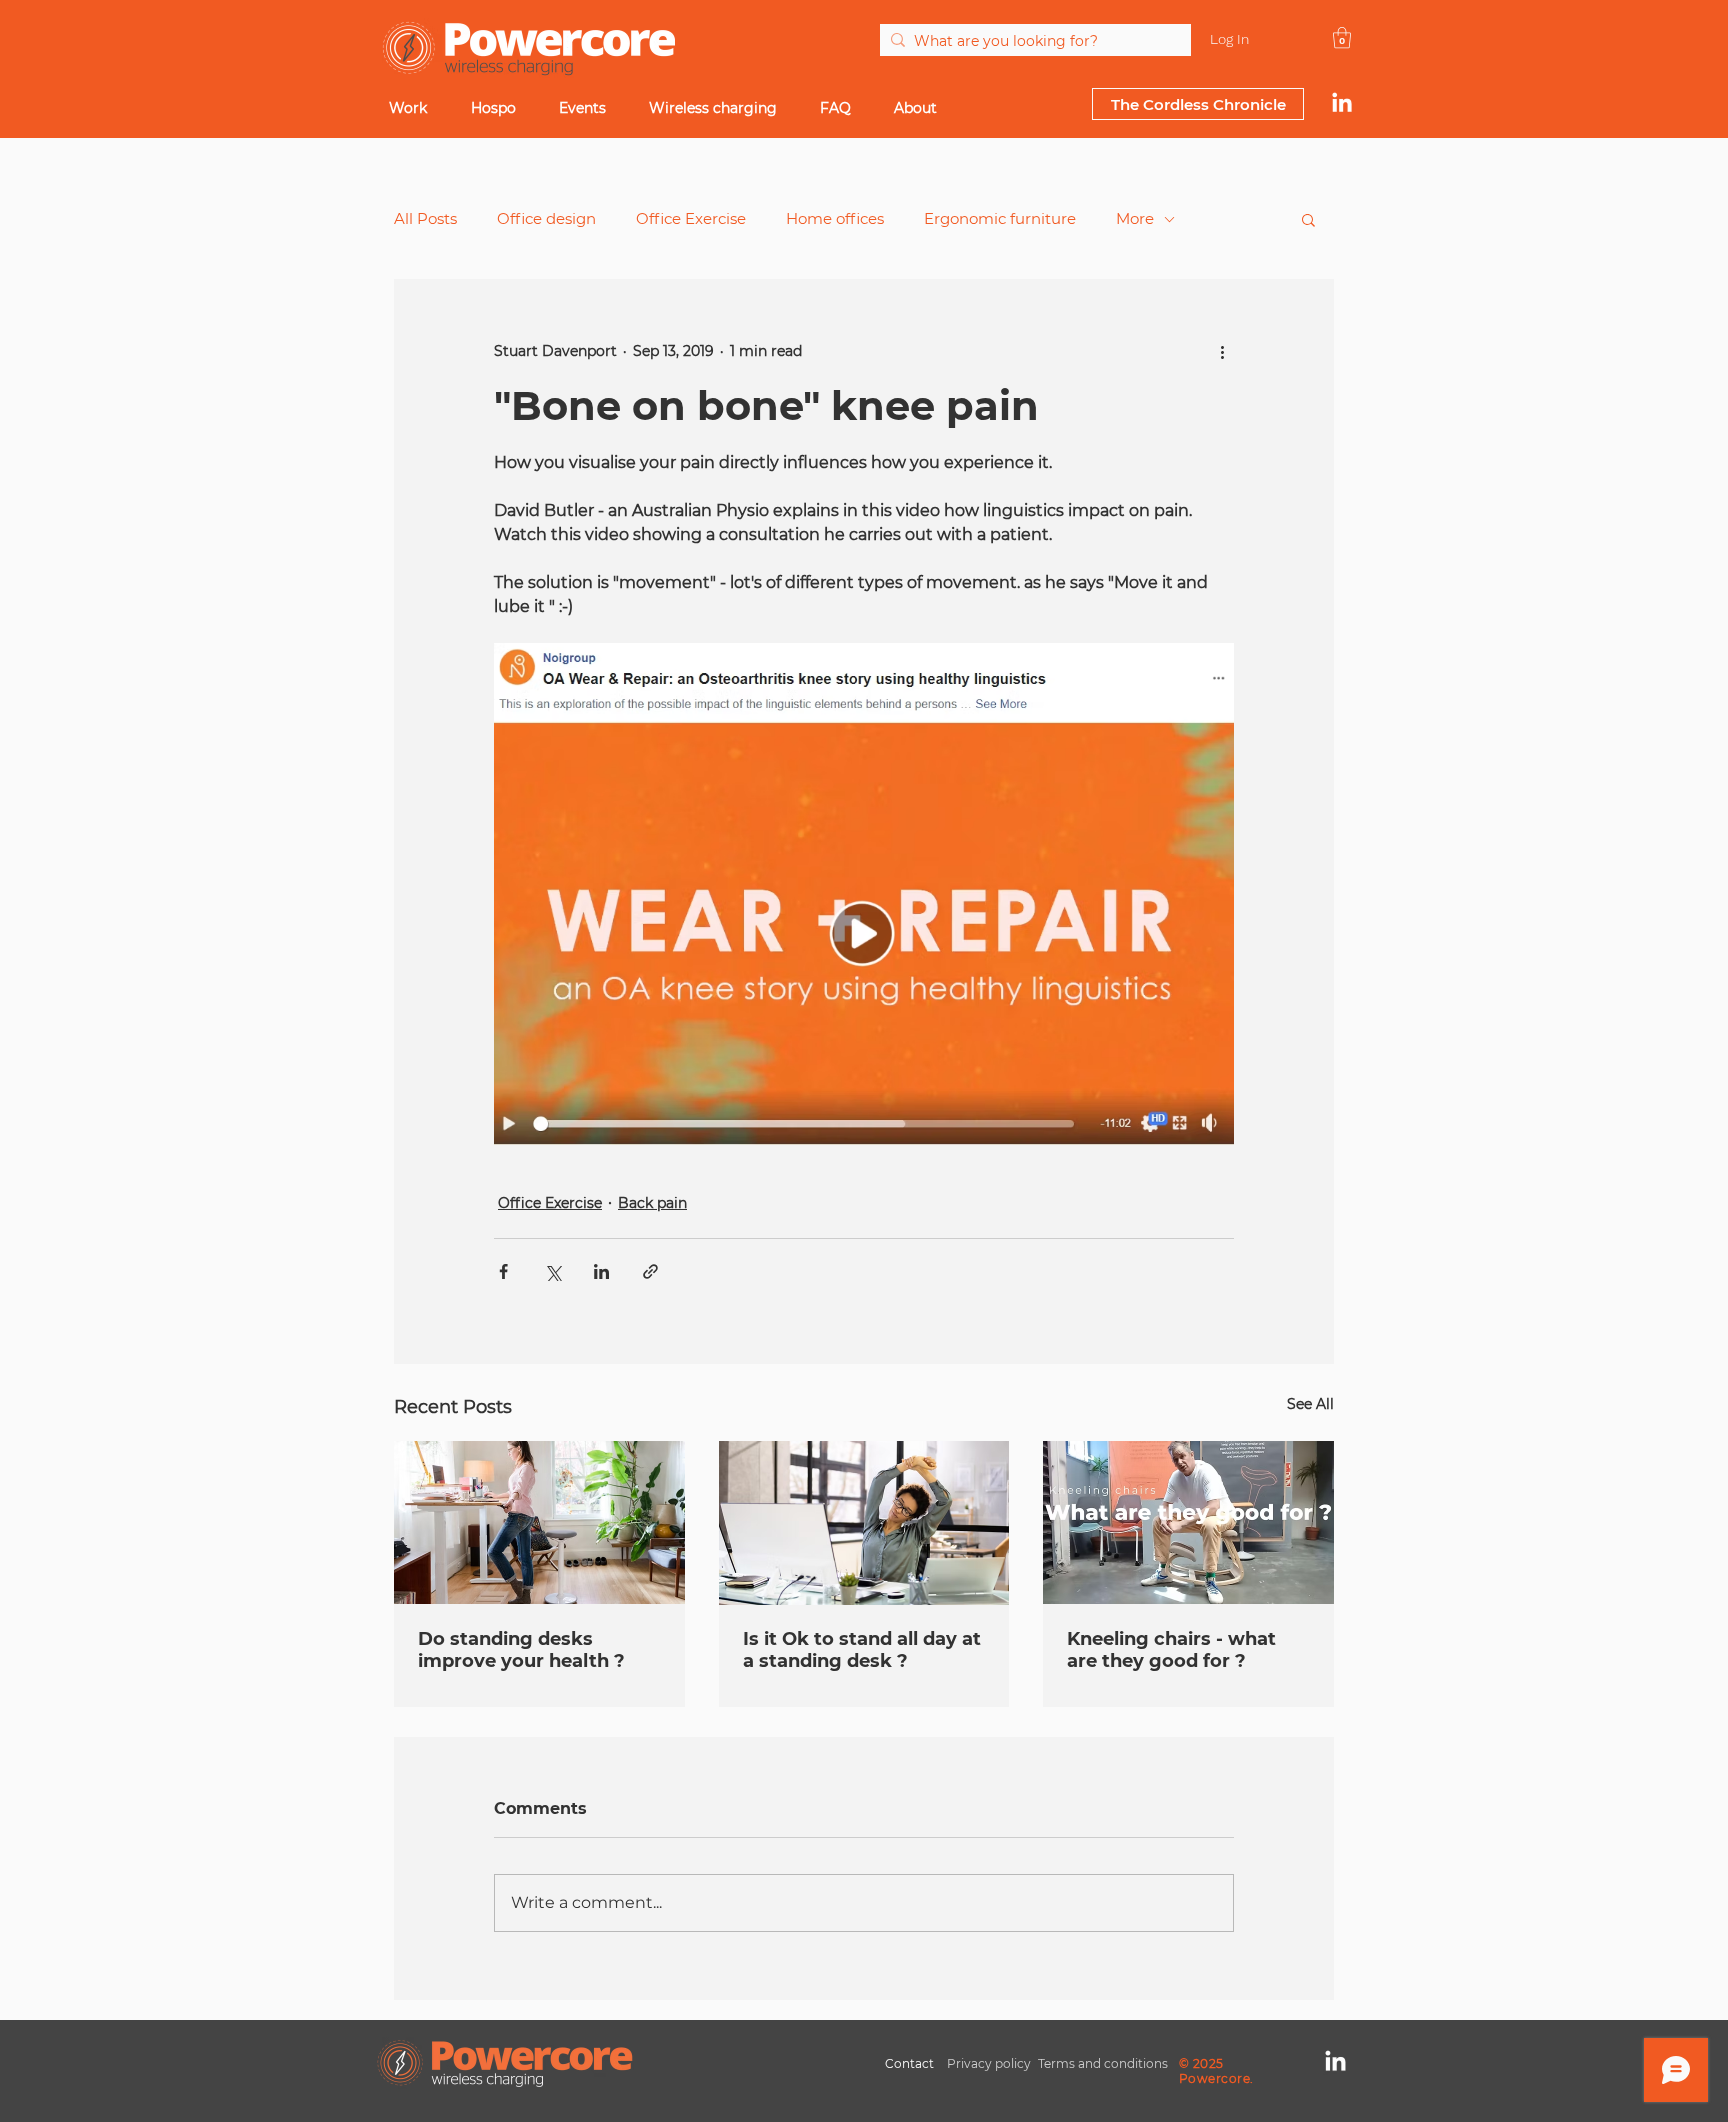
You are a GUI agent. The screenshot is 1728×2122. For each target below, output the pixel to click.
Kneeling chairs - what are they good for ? (1171, 1650)
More (1135, 219)
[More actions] (1222, 351)
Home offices (835, 219)
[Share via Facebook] (503, 1271)
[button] (1308, 219)
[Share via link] (650, 1271)
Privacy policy (989, 2063)
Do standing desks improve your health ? (521, 1650)
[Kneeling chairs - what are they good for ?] (1188, 1522)
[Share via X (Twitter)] (552, 1271)
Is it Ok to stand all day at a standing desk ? (862, 1650)
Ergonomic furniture (1000, 219)
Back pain (652, 1203)
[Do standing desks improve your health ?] (539, 1522)
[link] (1342, 37)
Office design (546, 219)
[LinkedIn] (1342, 104)
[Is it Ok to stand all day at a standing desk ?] (864, 1523)
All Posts (425, 219)
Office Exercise (691, 219)
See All (1310, 1404)
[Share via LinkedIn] (601, 1271)
